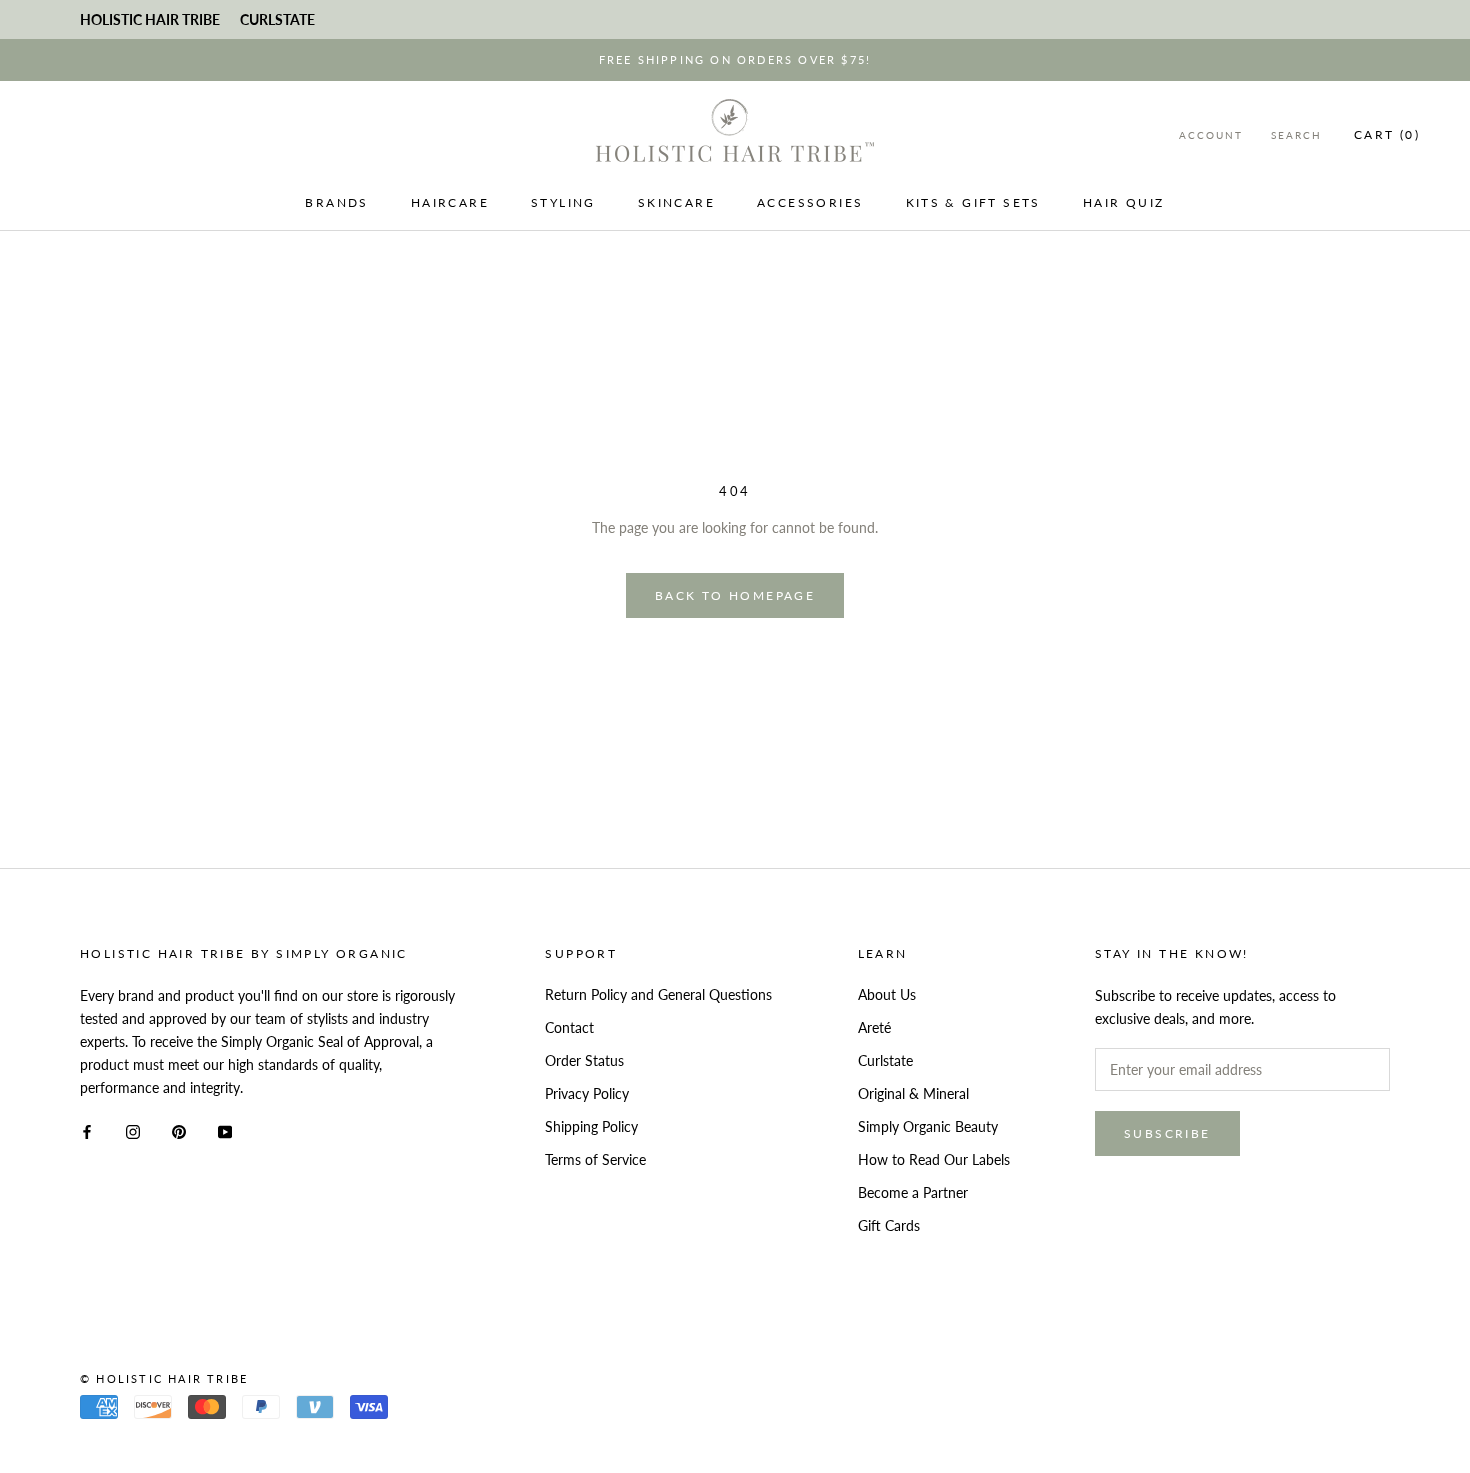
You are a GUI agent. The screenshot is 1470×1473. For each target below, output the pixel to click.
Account (1211, 135)
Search (1296, 135)
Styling (563, 202)
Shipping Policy (591, 1126)
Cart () (1387, 134)
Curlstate (885, 1060)
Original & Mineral (913, 1093)
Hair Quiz (1124, 202)
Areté (874, 1027)
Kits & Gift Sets (973, 202)
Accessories (810, 202)
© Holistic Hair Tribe (164, 1378)
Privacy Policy (587, 1093)
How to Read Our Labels (934, 1159)
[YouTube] (225, 1130)
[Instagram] (133, 1130)
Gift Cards (889, 1225)
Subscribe (1167, 1133)
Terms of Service (595, 1159)
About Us (887, 994)
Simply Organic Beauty (928, 1126)
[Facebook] (87, 1130)
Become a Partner (913, 1192)
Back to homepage (735, 595)
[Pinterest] (179, 1130)
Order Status (584, 1060)
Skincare (676, 202)
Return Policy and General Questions (658, 994)
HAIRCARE (450, 202)
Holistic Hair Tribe (150, 19)
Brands (336, 202)
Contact (569, 1027)
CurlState (277, 19)
